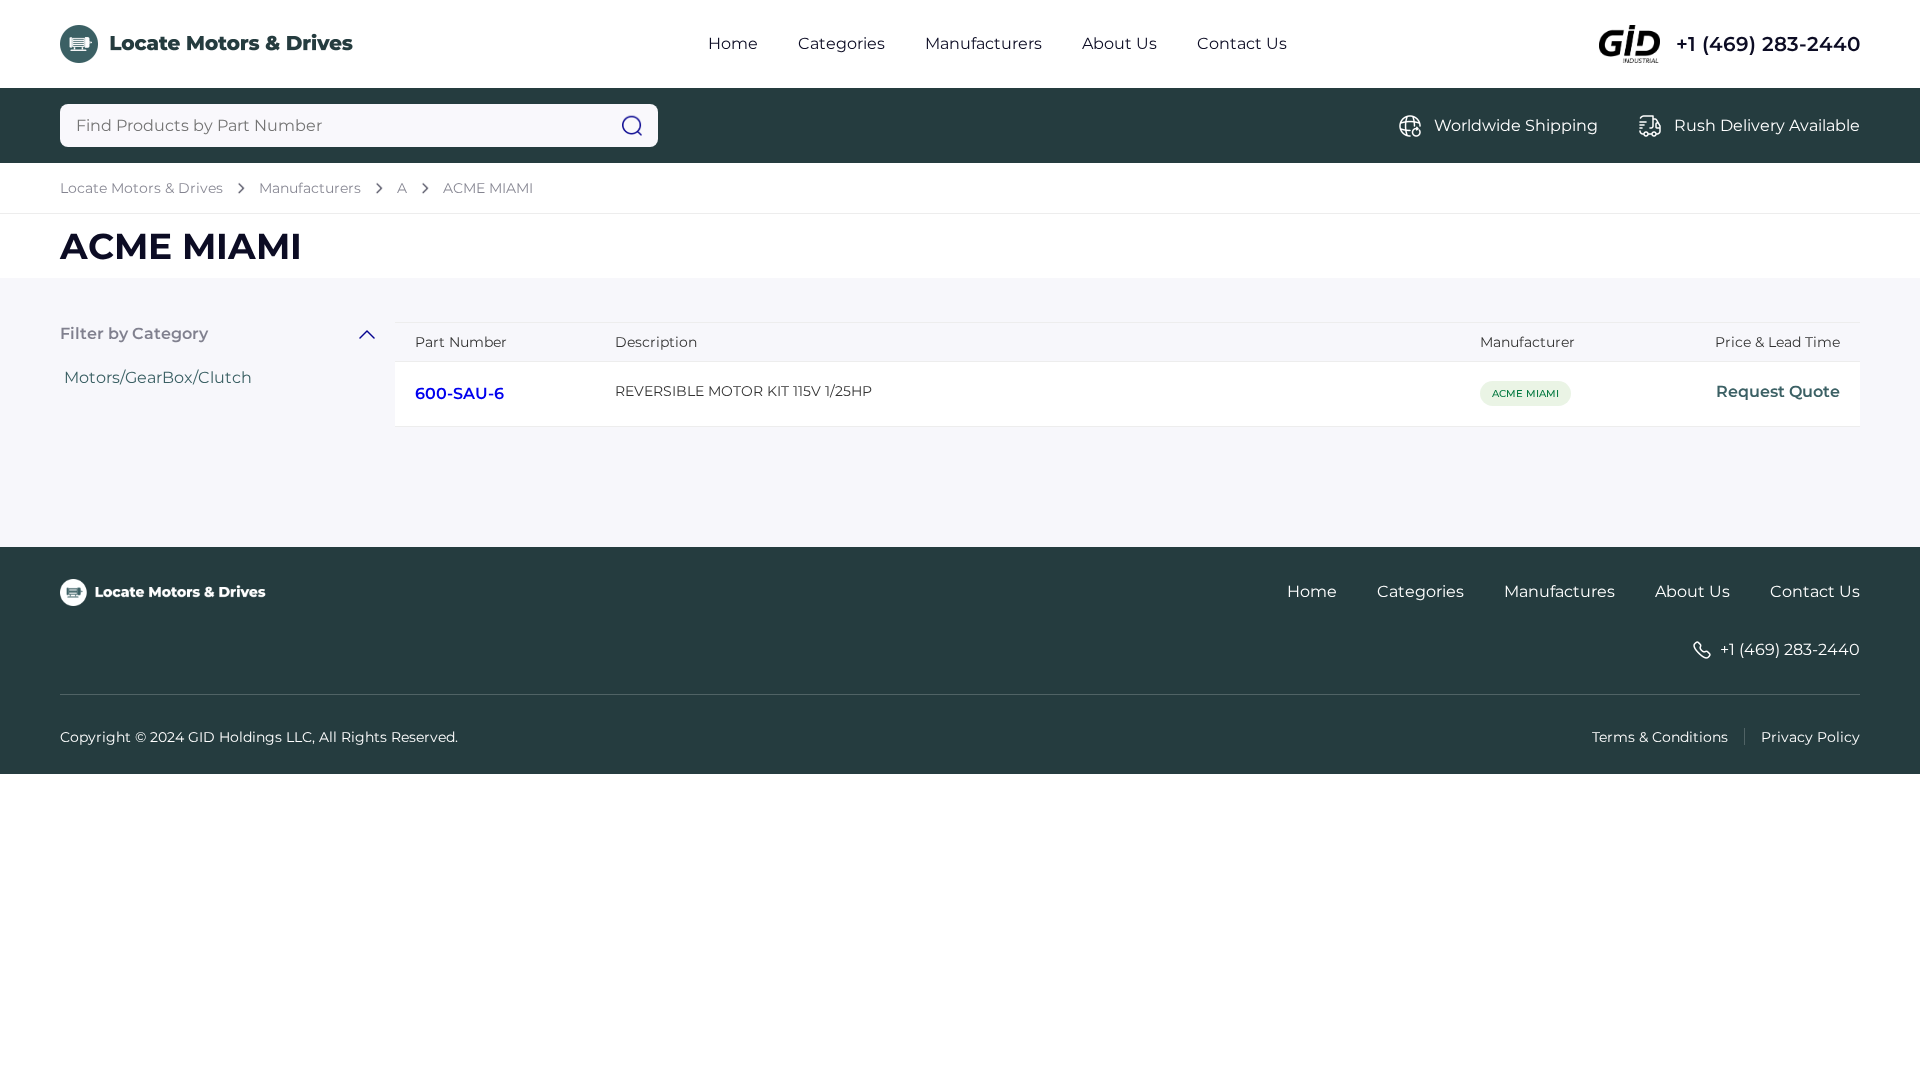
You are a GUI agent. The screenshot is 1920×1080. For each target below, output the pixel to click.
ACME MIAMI (488, 188)
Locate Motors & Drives (141, 188)
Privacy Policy (1810, 737)
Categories (841, 43)
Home (733, 43)
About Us (1119, 43)
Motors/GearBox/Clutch (158, 377)
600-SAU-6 (459, 393)
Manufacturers (983, 43)
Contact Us (1242, 43)
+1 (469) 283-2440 (1768, 44)
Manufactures (1559, 591)
